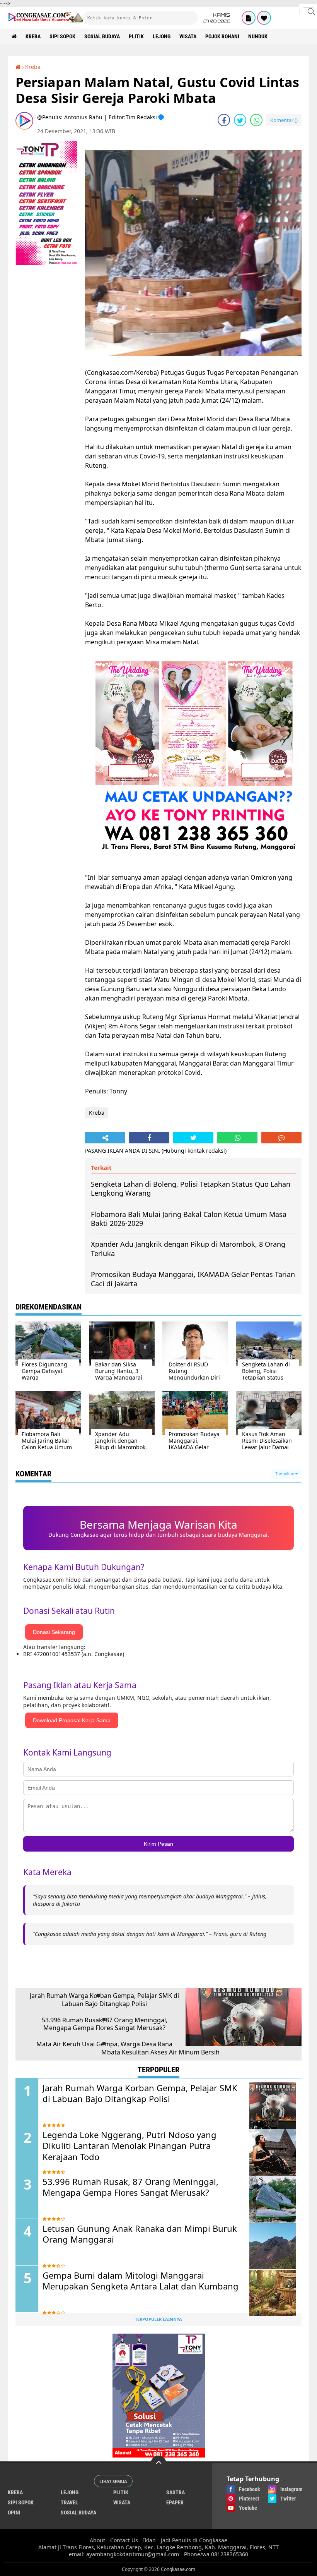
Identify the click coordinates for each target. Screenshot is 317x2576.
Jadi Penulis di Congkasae (194, 2540)
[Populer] (264, 18)
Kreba (33, 36)
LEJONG (162, 36)
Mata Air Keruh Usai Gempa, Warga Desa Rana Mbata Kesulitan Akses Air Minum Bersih (128, 2048)
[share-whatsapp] (256, 120)
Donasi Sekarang (54, 1632)
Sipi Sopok (62, 36)
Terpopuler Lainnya (158, 2319)
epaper (175, 2502)
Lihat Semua (113, 2481)
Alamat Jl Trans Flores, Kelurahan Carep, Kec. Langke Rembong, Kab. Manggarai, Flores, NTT (158, 2547)
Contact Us (124, 2540)
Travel (69, 2502)
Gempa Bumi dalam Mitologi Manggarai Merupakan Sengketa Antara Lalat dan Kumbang (141, 2281)
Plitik (136, 36)
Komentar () (284, 120)
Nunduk (258, 36)
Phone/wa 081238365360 (216, 2554)
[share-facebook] (224, 120)
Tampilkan (285, 1474)
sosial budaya (102, 36)
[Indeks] (249, 18)
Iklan (149, 2540)
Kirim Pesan (158, 1844)
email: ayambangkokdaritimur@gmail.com (124, 2554)
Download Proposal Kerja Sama (72, 1720)
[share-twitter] (240, 120)
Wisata (188, 36)
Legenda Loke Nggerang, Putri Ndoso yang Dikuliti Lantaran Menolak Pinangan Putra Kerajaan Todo (130, 2146)
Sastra (176, 2492)
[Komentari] (281, 1138)
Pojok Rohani (222, 36)
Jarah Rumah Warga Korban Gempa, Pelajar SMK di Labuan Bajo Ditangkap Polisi (104, 2000)
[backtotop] (158, 2463)
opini (14, 2513)
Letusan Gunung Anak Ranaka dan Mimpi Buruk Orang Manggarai (140, 2234)
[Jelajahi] (308, 11)
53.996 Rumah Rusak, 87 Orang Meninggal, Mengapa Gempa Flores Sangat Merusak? (105, 2024)
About (97, 2540)
